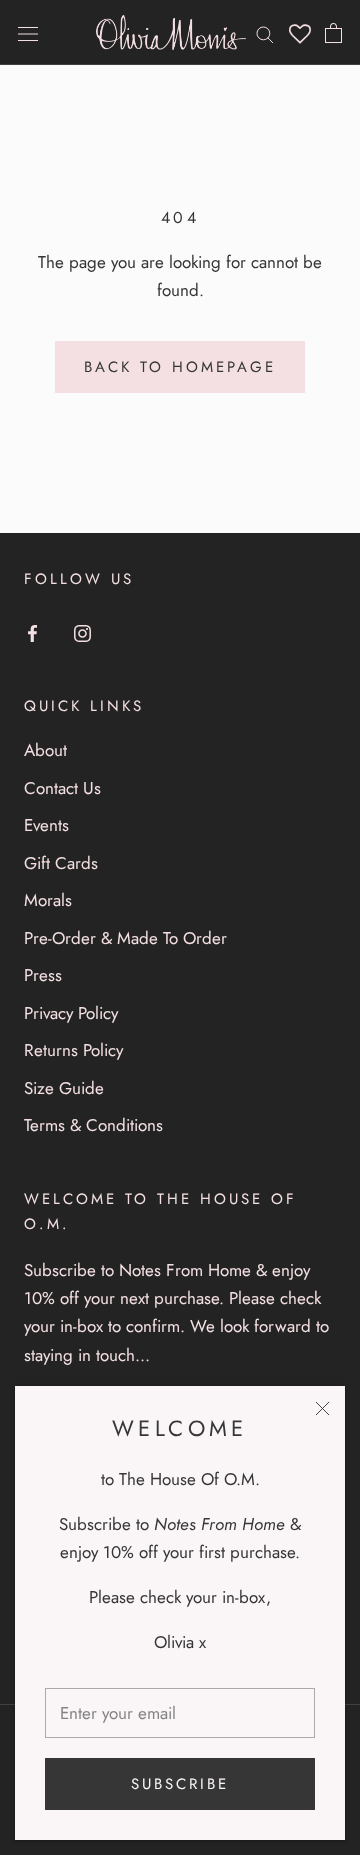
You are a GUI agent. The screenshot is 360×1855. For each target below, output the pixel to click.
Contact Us (62, 788)
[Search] (265, 32)
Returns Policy (73, 1050)
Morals (48, 900)
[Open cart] (333, 33)
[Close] (322, 1408)
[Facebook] (32, 632)
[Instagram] (82, 632)
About (45, 750)
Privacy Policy (71, 1013)
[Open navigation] (28, 32)
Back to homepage (180, 367)
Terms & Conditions (93, 1125)
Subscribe (180, 1784)
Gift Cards (61, 863)
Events (46, 825)
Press (43, 975)
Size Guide (64, 1088)
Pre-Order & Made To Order (125, 938)
